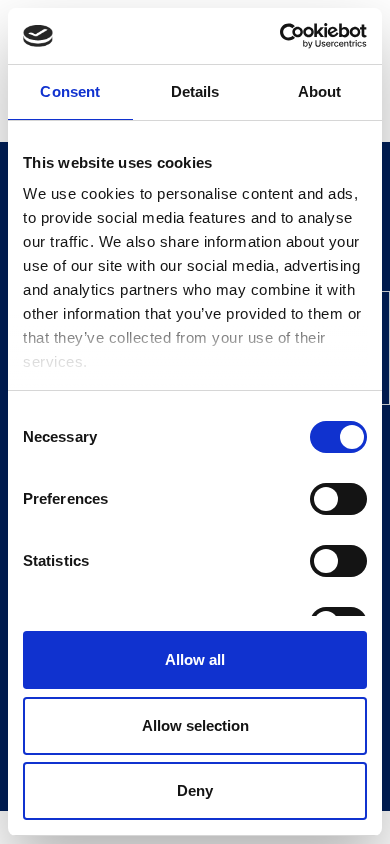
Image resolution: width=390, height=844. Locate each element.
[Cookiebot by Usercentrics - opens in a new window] (280, 36)
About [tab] (320, 91)
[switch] (338, 499)
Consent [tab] (70, 91)
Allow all (195, 659)
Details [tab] (195, 91)
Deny (195, 790)
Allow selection (195, 725)
